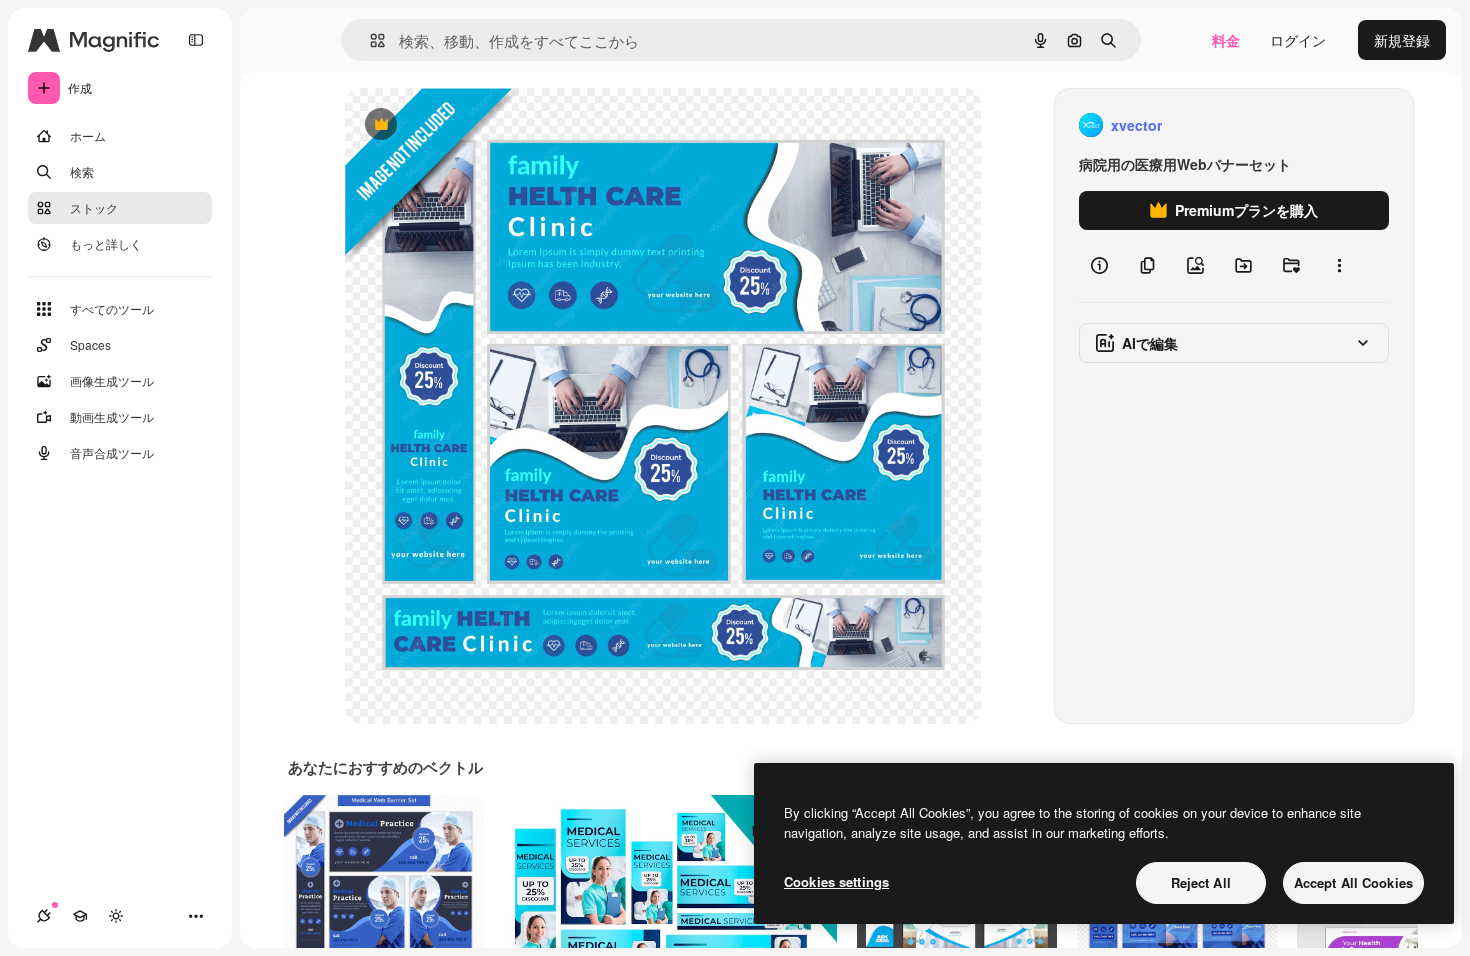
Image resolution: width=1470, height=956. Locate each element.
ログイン (1298, 40)
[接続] (44, 916)
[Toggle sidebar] (196, 40)
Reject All (1201, 882)
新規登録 (1402, 40)
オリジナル (482, 125)
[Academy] (80, 916)
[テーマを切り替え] (116, 916)
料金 (1226, 40)
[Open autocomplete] (369, 40)
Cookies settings (836, 881)
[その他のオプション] (1339, 266)
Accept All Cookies (1353, 882)
